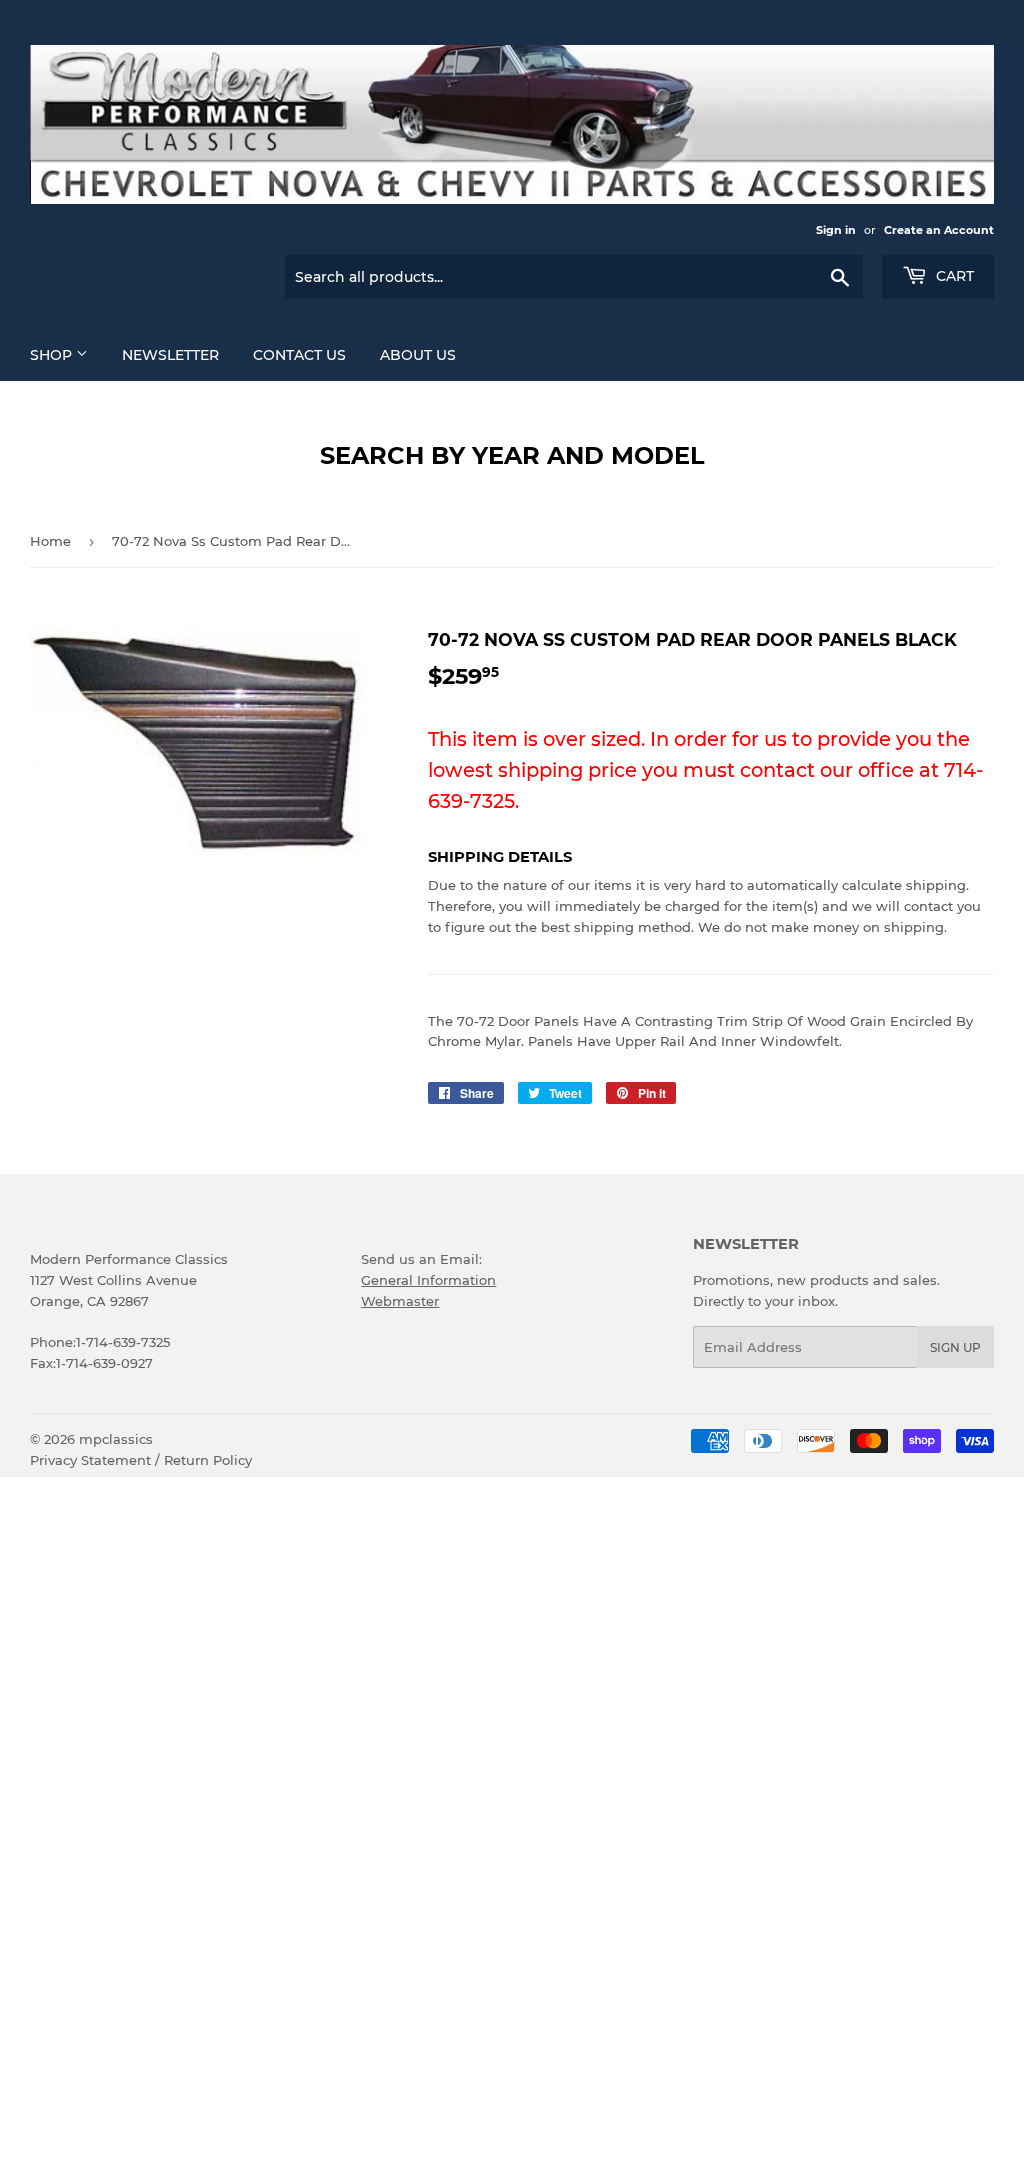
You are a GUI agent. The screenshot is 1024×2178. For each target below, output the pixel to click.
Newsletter (170, 355)
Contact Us (299, 355)
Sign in (836, 230)
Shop (53, 355)
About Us (418, 355)
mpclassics (116, 1439)
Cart (953, 276)
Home (50, 541)
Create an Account (939, 230)
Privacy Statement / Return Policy (141, 1460)
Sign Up (955, 1347)
